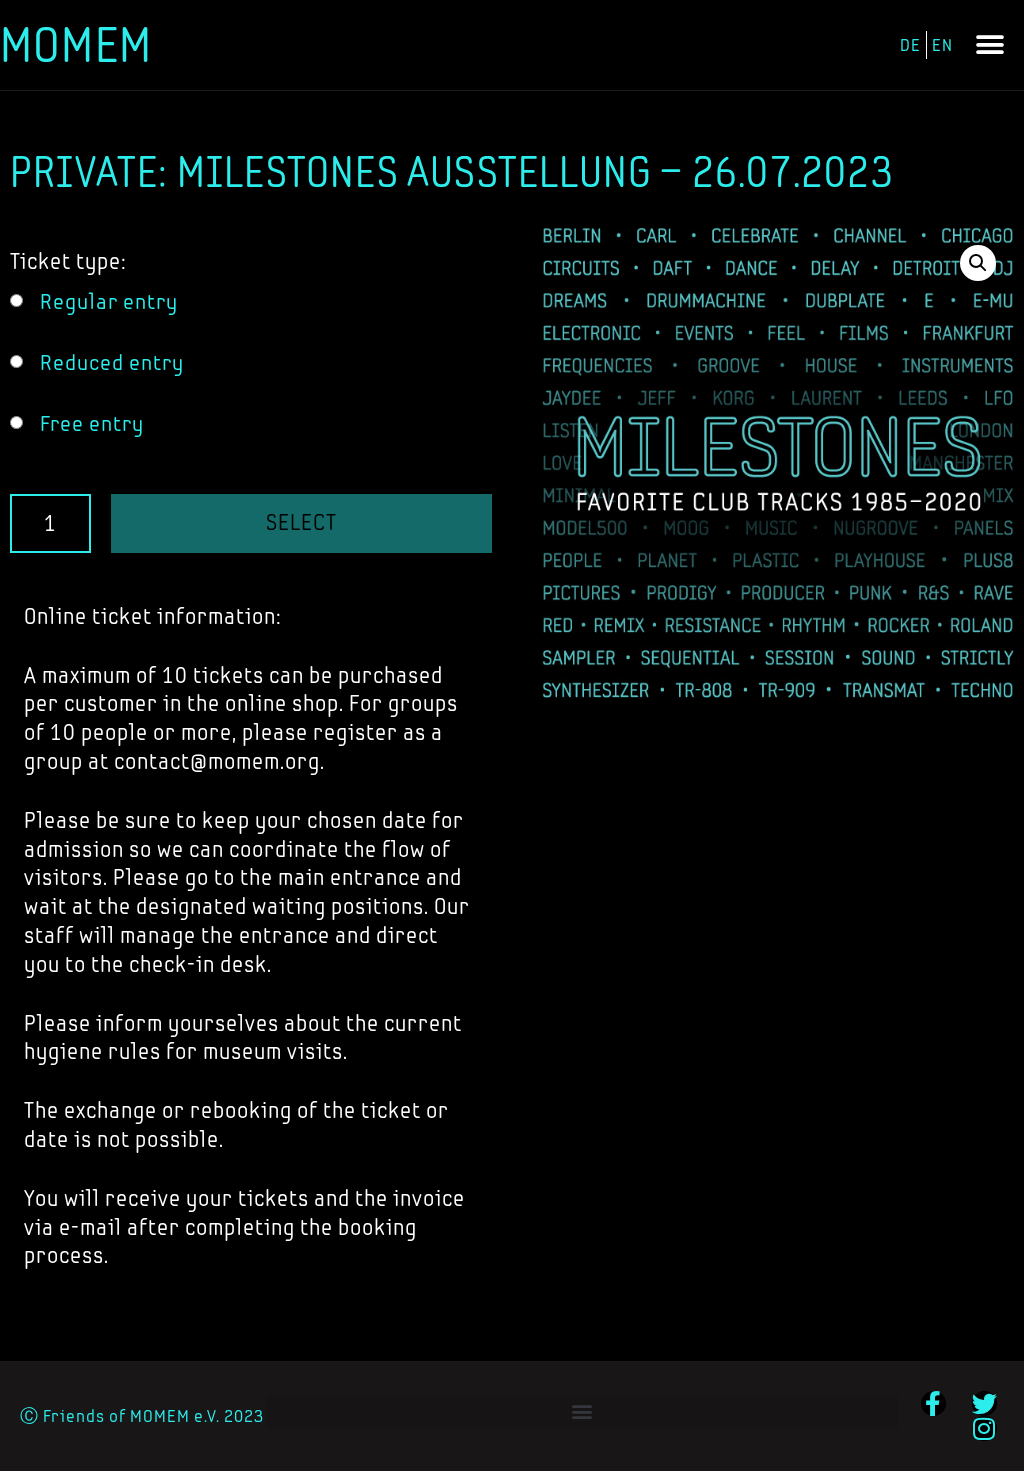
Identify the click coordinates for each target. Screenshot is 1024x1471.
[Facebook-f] (933, 1403)
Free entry (92, 423)
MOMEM (76, 44)
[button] (991, 45)
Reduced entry (112, 362)
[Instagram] (984, 1428)
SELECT (301, 522)
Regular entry (109, 301)
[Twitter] (984, 1403)
